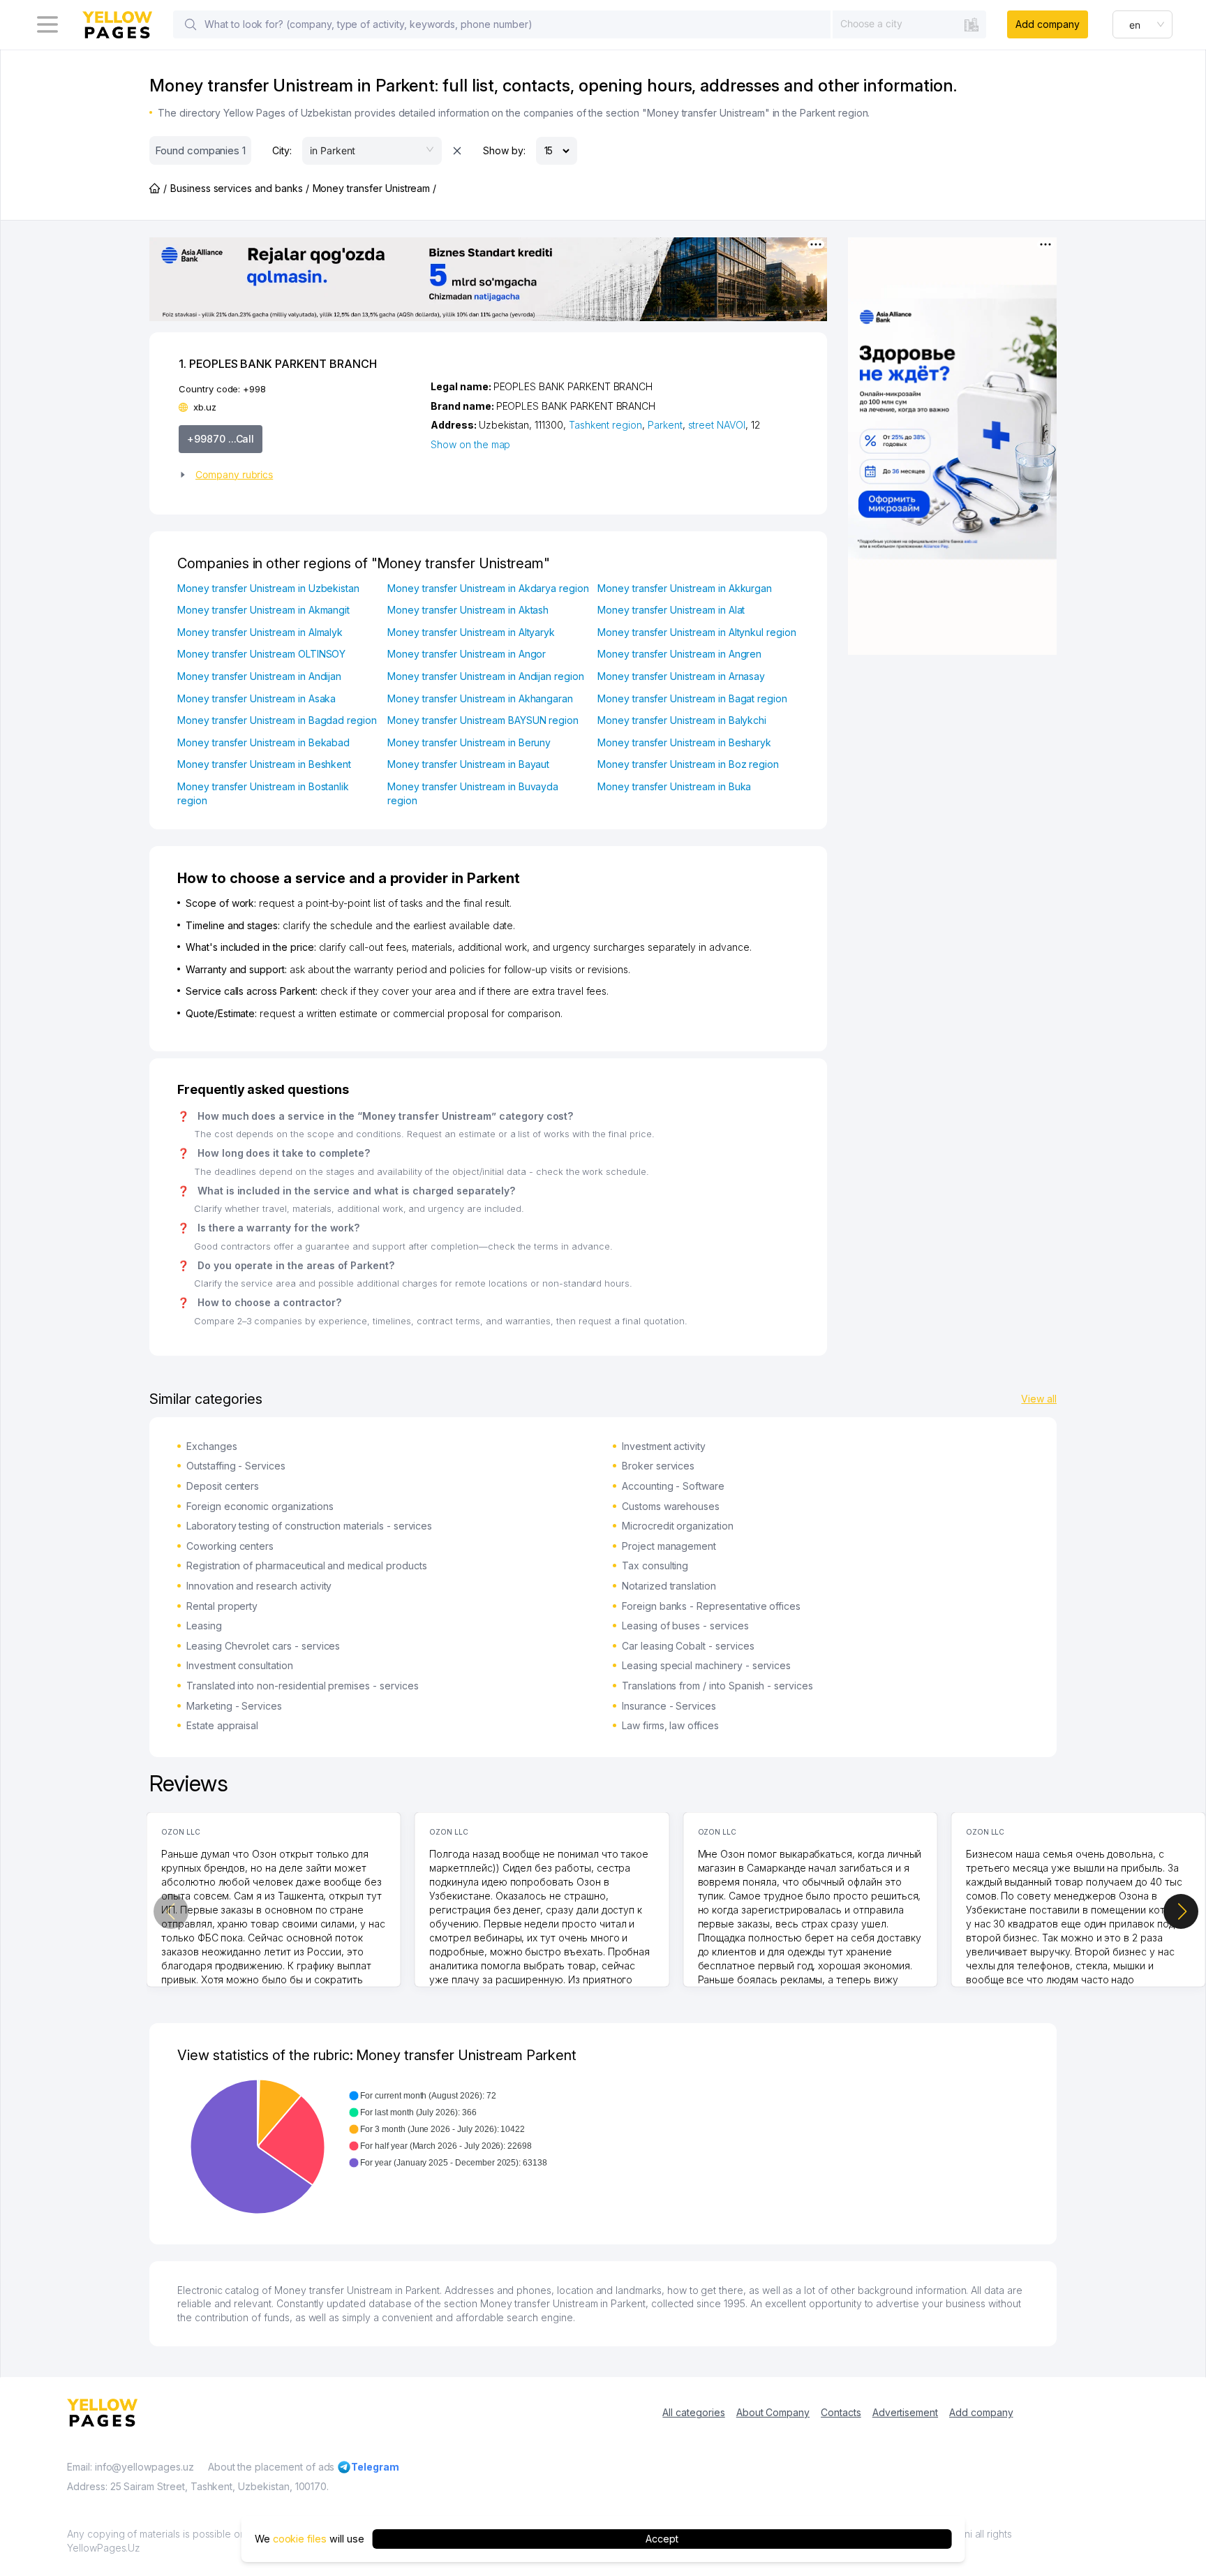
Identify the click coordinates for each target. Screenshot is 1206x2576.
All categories (693, 2412)
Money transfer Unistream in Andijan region (486, 676)
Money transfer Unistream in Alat (671, 610)
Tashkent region (605, 425)
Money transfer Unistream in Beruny (469, 742)
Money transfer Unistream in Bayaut (468, 764)
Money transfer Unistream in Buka (674, 786)
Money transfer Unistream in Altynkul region (697, 632)
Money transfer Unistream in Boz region (688, 764)
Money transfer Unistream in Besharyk (684, 742)
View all (1039, 1399)
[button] (299, 475)
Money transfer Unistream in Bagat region (692, 698)
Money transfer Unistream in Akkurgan (685, 588)
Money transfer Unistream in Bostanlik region (263, 793)
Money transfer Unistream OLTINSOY (261, 654)
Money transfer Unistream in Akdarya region (488, 588)
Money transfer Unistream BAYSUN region (483, 720)
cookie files (300, 2539)
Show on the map (470, 444)
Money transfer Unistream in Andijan (259, 676)
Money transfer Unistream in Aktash (468, 610)
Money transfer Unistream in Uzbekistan (268, 588)
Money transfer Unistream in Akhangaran (480, 698)
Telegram (375, 2467)
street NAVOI (717, 425)
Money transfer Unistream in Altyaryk (471, 632)
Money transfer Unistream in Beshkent (264, 764)
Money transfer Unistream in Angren (679, 654)
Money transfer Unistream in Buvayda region (473, 793)
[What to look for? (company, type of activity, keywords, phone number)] (191, 24)
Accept (662, 2539)
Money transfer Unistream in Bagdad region (277, 720)
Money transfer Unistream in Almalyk (260, 632)
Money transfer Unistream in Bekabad (263, 742)
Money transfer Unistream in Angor (467, 654)
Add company (1047, 24)
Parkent (665, 425)
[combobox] (909, 24)
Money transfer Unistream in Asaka (256, 698)
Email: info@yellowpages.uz (131, 2467)
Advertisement (905, 2412)
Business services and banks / (240, 188)
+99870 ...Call (221, 439)
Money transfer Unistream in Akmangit (263, 610)
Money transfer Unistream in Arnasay (681, 676)
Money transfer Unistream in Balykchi (682, 720)
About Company (773, 2412)
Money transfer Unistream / (375, 188)
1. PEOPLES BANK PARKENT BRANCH (278, 364)
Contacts (841, 2412)
